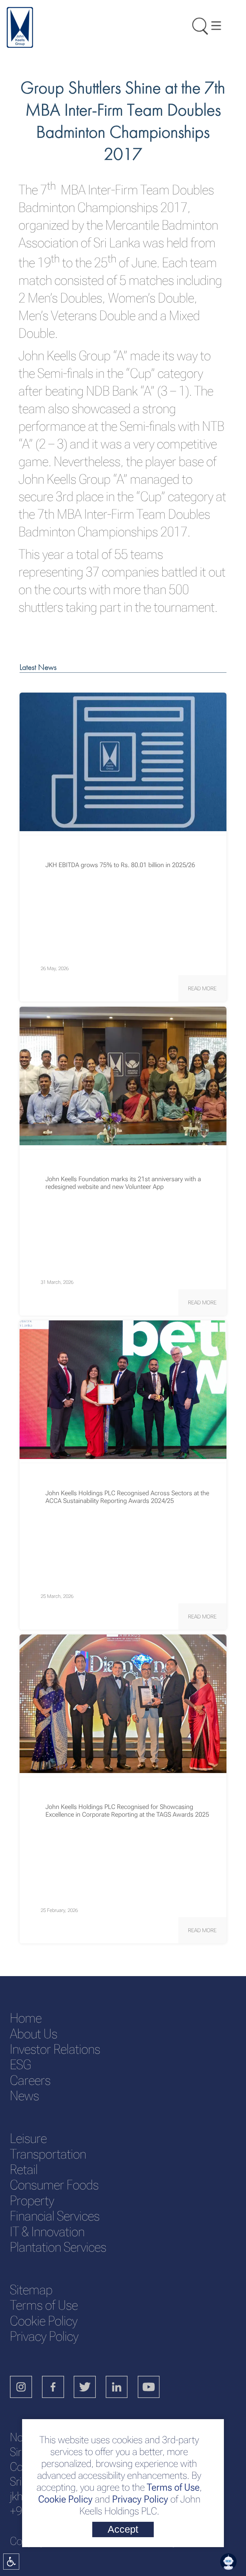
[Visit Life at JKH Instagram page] (26, 2388)
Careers (30, 2080)
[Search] (197, 25)
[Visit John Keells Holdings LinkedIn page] (122, 2388)
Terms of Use (172, 2487)
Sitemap (31, 2290)
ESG (20, 2064)
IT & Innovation (47, 2232)
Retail (24, 2169)
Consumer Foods (54, 2185)
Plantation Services (58, 2247)
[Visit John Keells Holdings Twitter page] (90, 2388)
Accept (123, 2529)
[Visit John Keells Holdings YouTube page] (154, 2388)
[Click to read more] (123, 762)
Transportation (48, 2154)
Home (26, 2018)
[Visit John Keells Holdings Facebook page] (58, 2388)
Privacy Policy (140, 2499)
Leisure (28, 2138)
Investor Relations (55, 2049)
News (25, 2096)
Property (32, 2201)
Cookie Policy (65, 2499)
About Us (34, 2034)
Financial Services (55, 2216)
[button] (202, 988)
